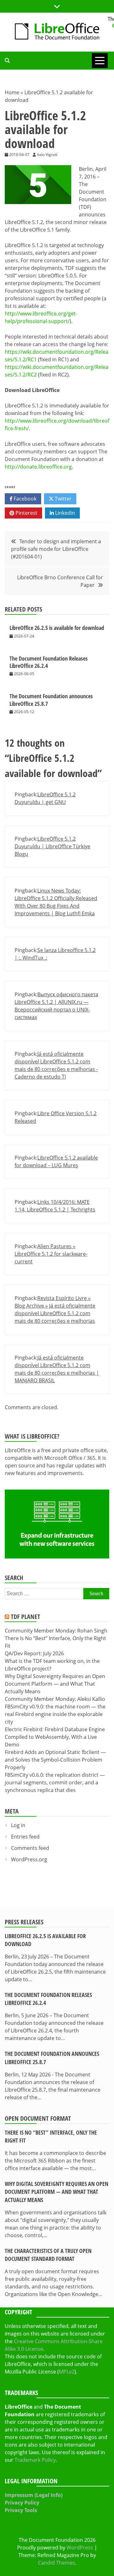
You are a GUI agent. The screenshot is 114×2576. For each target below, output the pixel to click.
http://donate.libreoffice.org (38, 467)
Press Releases (24, 1922)
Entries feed (25, 1837)
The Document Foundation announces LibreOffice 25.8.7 (51, 700)
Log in (18, 1825)
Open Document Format (38, 2118)
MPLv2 (67, 2372)
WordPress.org (29, 1859)
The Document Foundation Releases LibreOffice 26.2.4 (49, 662)
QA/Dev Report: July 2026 (34, 1653)
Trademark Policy (35, 2460)
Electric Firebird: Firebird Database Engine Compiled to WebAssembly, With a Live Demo (55, 1737)
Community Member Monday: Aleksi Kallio (55, 1699)
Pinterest (26, 513)
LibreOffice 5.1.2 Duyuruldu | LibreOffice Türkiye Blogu (52, 846)
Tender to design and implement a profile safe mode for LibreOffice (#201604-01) (56, 549)
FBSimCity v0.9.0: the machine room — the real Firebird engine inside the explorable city (55, 1714)
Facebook (24, 499)
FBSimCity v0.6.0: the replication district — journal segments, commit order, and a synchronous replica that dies (55, 1783)
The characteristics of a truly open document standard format (48, 2255)
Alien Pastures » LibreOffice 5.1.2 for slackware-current (51, 1254)
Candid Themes (57, 2563)
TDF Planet (25, 1617)
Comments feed (30, 1848)
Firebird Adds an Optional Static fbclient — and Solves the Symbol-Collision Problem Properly (55, 1760)
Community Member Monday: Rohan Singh (56, 1631)
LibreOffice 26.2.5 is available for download (57, 628)
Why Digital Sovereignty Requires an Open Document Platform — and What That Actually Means (55, 1684)
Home (12, 92)
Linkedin (64, 513)
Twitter (63, 499)
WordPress (80, 2548)
